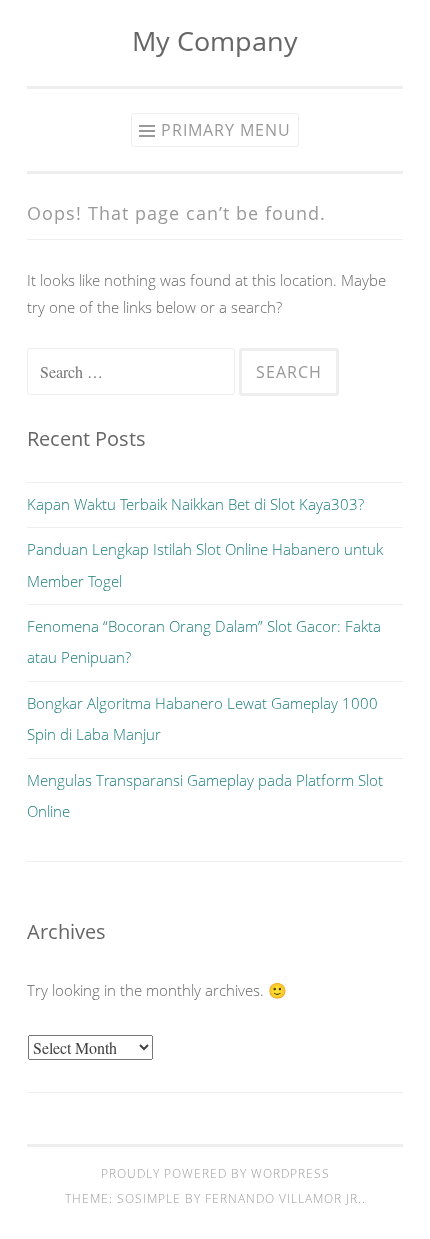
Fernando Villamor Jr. (283, 1198)
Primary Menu (226, 130)
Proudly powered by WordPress (215, 1173)
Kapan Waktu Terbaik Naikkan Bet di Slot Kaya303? (195, 504)
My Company (215, 40)
